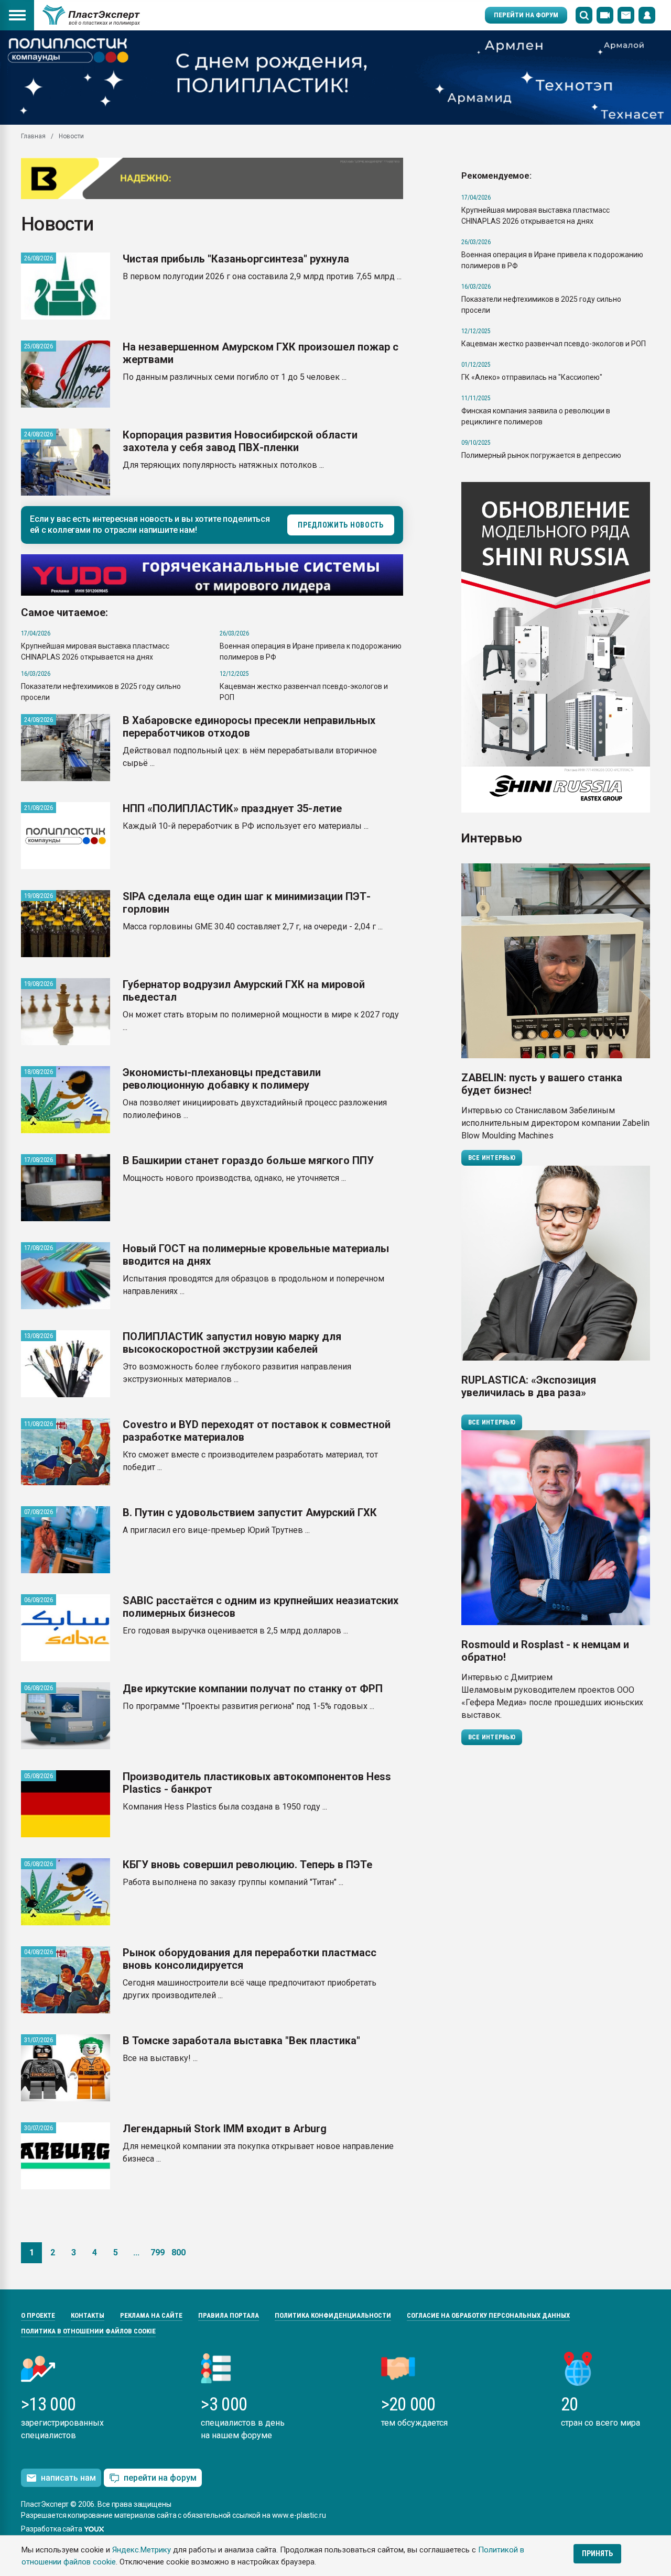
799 (158, 2252)
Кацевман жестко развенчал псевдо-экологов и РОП (554, 344)
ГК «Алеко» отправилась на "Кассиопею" (532, 377)
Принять (597, 2553)
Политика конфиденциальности (333, 2315)
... (136, 2252)
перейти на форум (160, 2478)
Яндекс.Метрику (142, 2550)
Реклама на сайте (151, 2315)
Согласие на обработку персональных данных (488, 2315)
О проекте (38, 2315)
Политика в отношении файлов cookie (88, 2331)
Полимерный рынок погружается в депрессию (541, 455)
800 (178, 2252)
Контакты (88, 2315)
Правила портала (229, 2315)
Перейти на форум (526, 15)
